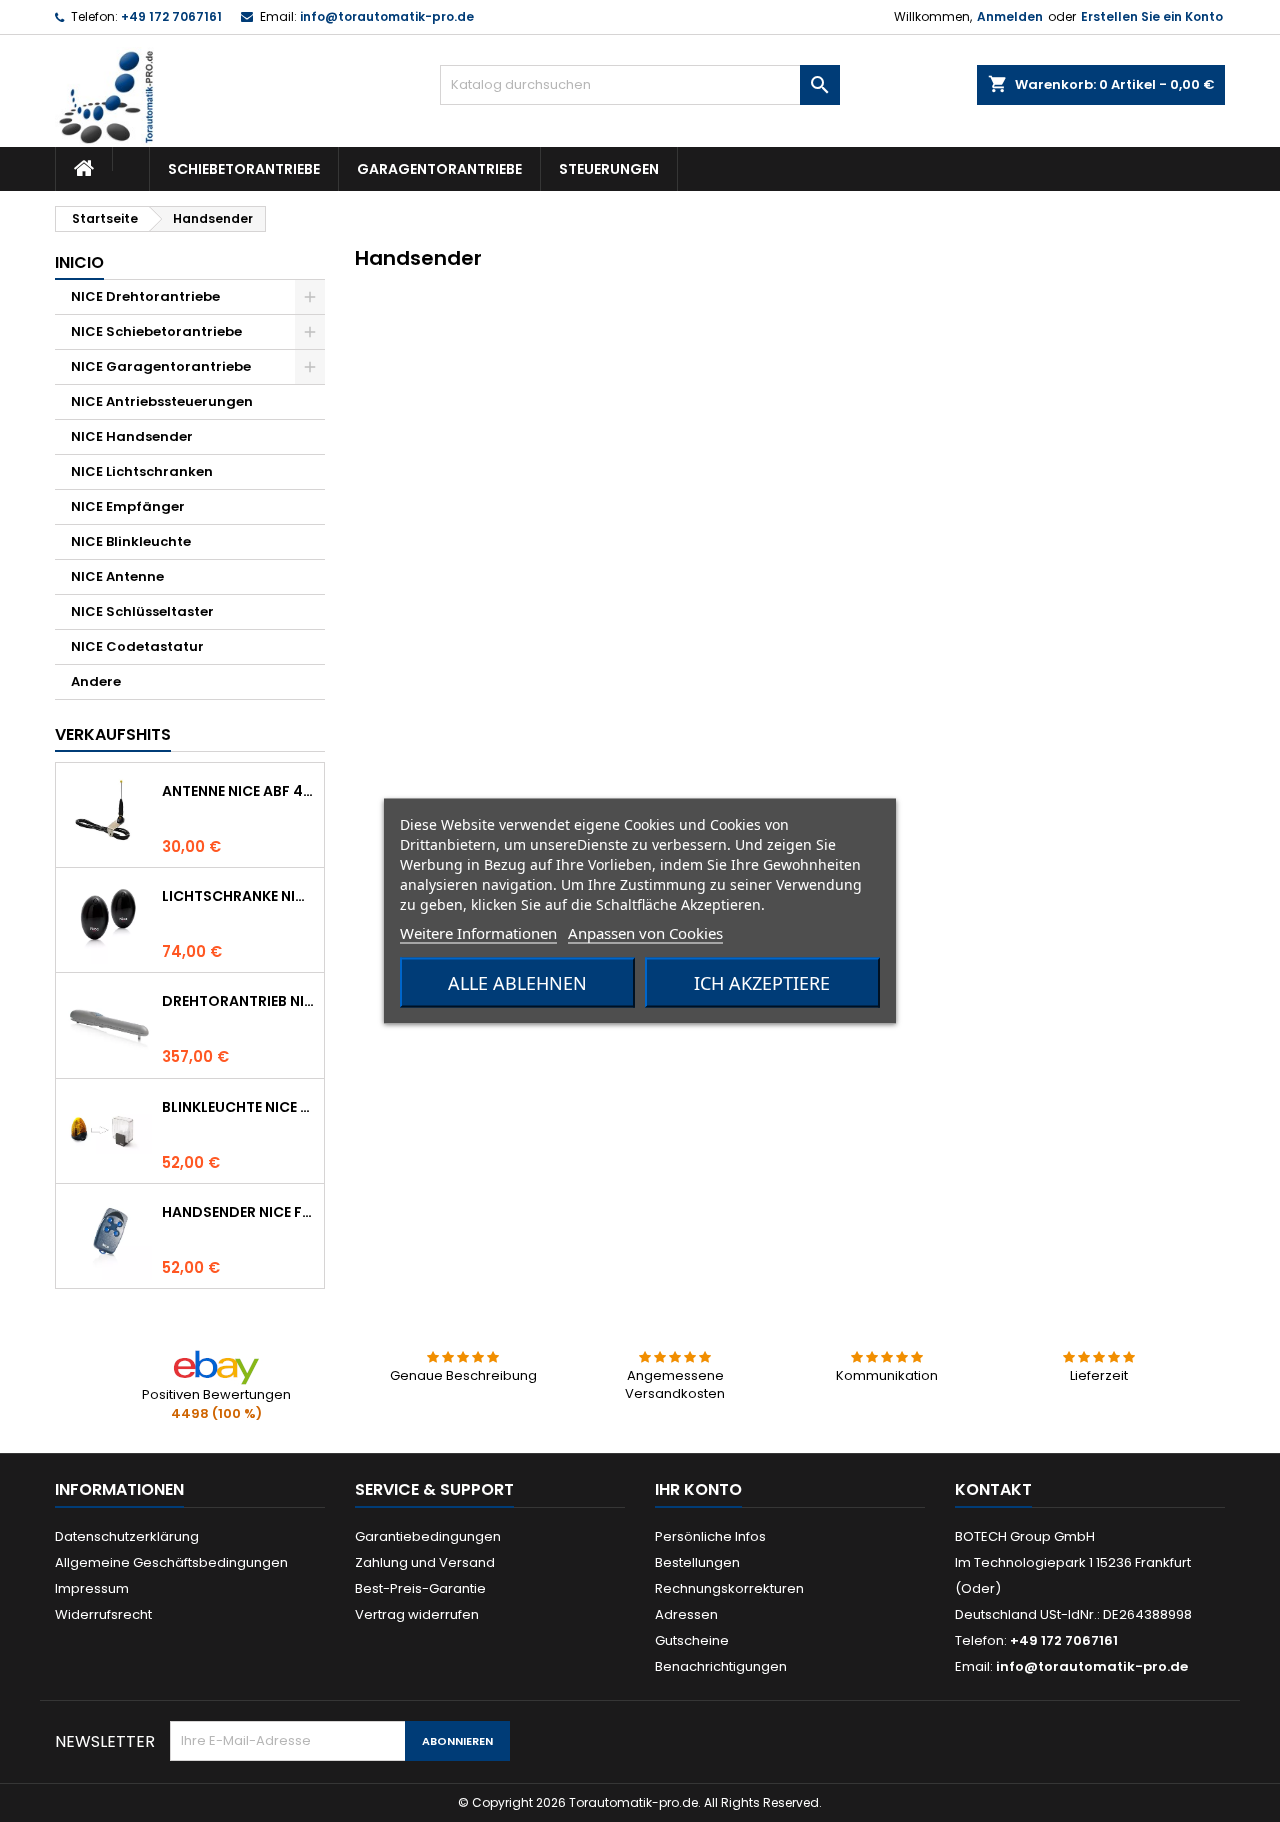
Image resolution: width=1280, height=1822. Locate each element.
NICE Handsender (132, 436)
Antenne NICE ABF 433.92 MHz (239, 791)
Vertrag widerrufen (417, 1614)
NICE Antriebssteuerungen (162, 401)
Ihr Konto (698, 1489)
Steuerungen (609, 169)
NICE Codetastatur (137, 646)
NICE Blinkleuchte (131, 541)
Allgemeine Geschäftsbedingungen (171, 1562)
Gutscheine (692, 1640)
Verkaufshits (113, 734)
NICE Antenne (117, 576)
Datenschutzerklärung (127, 1536)
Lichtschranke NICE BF (239, 896)
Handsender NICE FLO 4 (239, 1212)
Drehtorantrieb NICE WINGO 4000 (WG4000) (239, 1001)
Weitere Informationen (478, 933)
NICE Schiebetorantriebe (156, 331)
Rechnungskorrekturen (729, 1588)
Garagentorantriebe (439, 169)
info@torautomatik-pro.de (387, 16)
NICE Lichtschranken (142, 471)
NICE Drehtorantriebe (145, 296)
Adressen (686, 1614)
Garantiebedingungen (428, 1536)
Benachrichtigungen (721, 1666)
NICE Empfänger (128, 506)
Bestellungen (697, 1562)
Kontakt (993, 1489)
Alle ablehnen (517, 983)
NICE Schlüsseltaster (142, 611)
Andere (96, 681)
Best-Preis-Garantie (420, 1588)
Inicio (79, 262)
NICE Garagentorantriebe (161, 366)
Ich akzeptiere (762, 983)
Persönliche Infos (710, 1536)
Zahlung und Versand (425, 1562)
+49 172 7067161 (171, 16)
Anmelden (1010, 16)
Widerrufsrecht (103, 1614)
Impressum (92, 1588)
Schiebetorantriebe (244, 169)
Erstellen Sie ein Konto (1152, 16)
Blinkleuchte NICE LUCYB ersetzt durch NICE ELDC (239, 1107)
